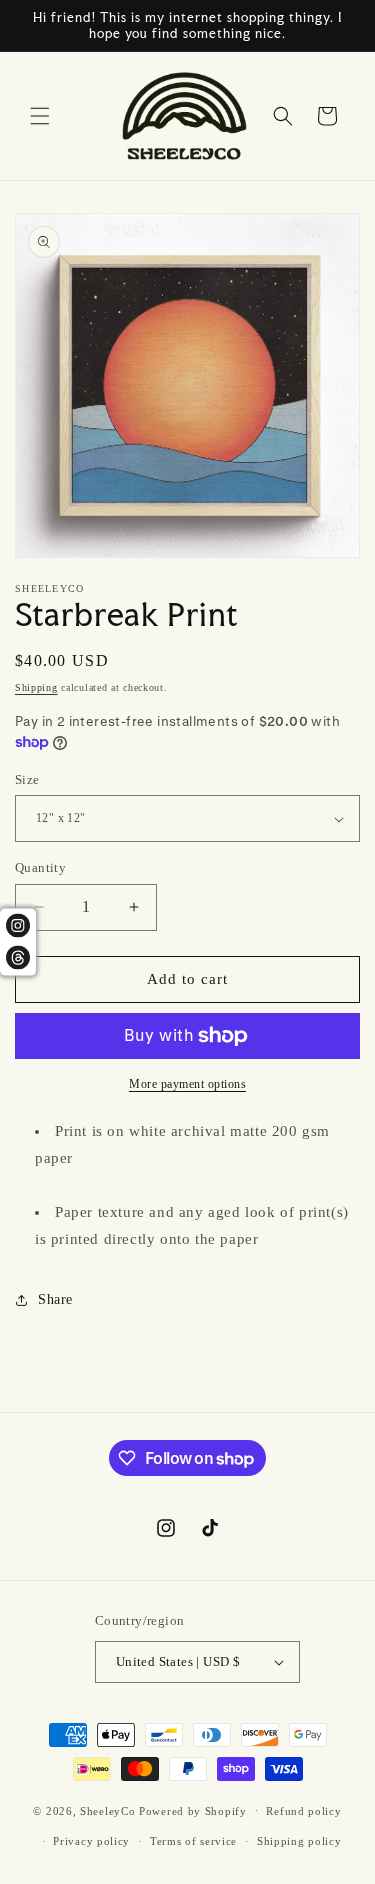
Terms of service (193, 1841)
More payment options (187, 1084)
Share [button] (55, 1299)
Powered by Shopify (193, 1810)
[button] (40, 116)
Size (27, 779)
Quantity (40, 867)
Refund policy (303, 1811)
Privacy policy (91, 1841)
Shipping (36, 687)
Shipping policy (299, 1841)
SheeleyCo (107, 1810)
